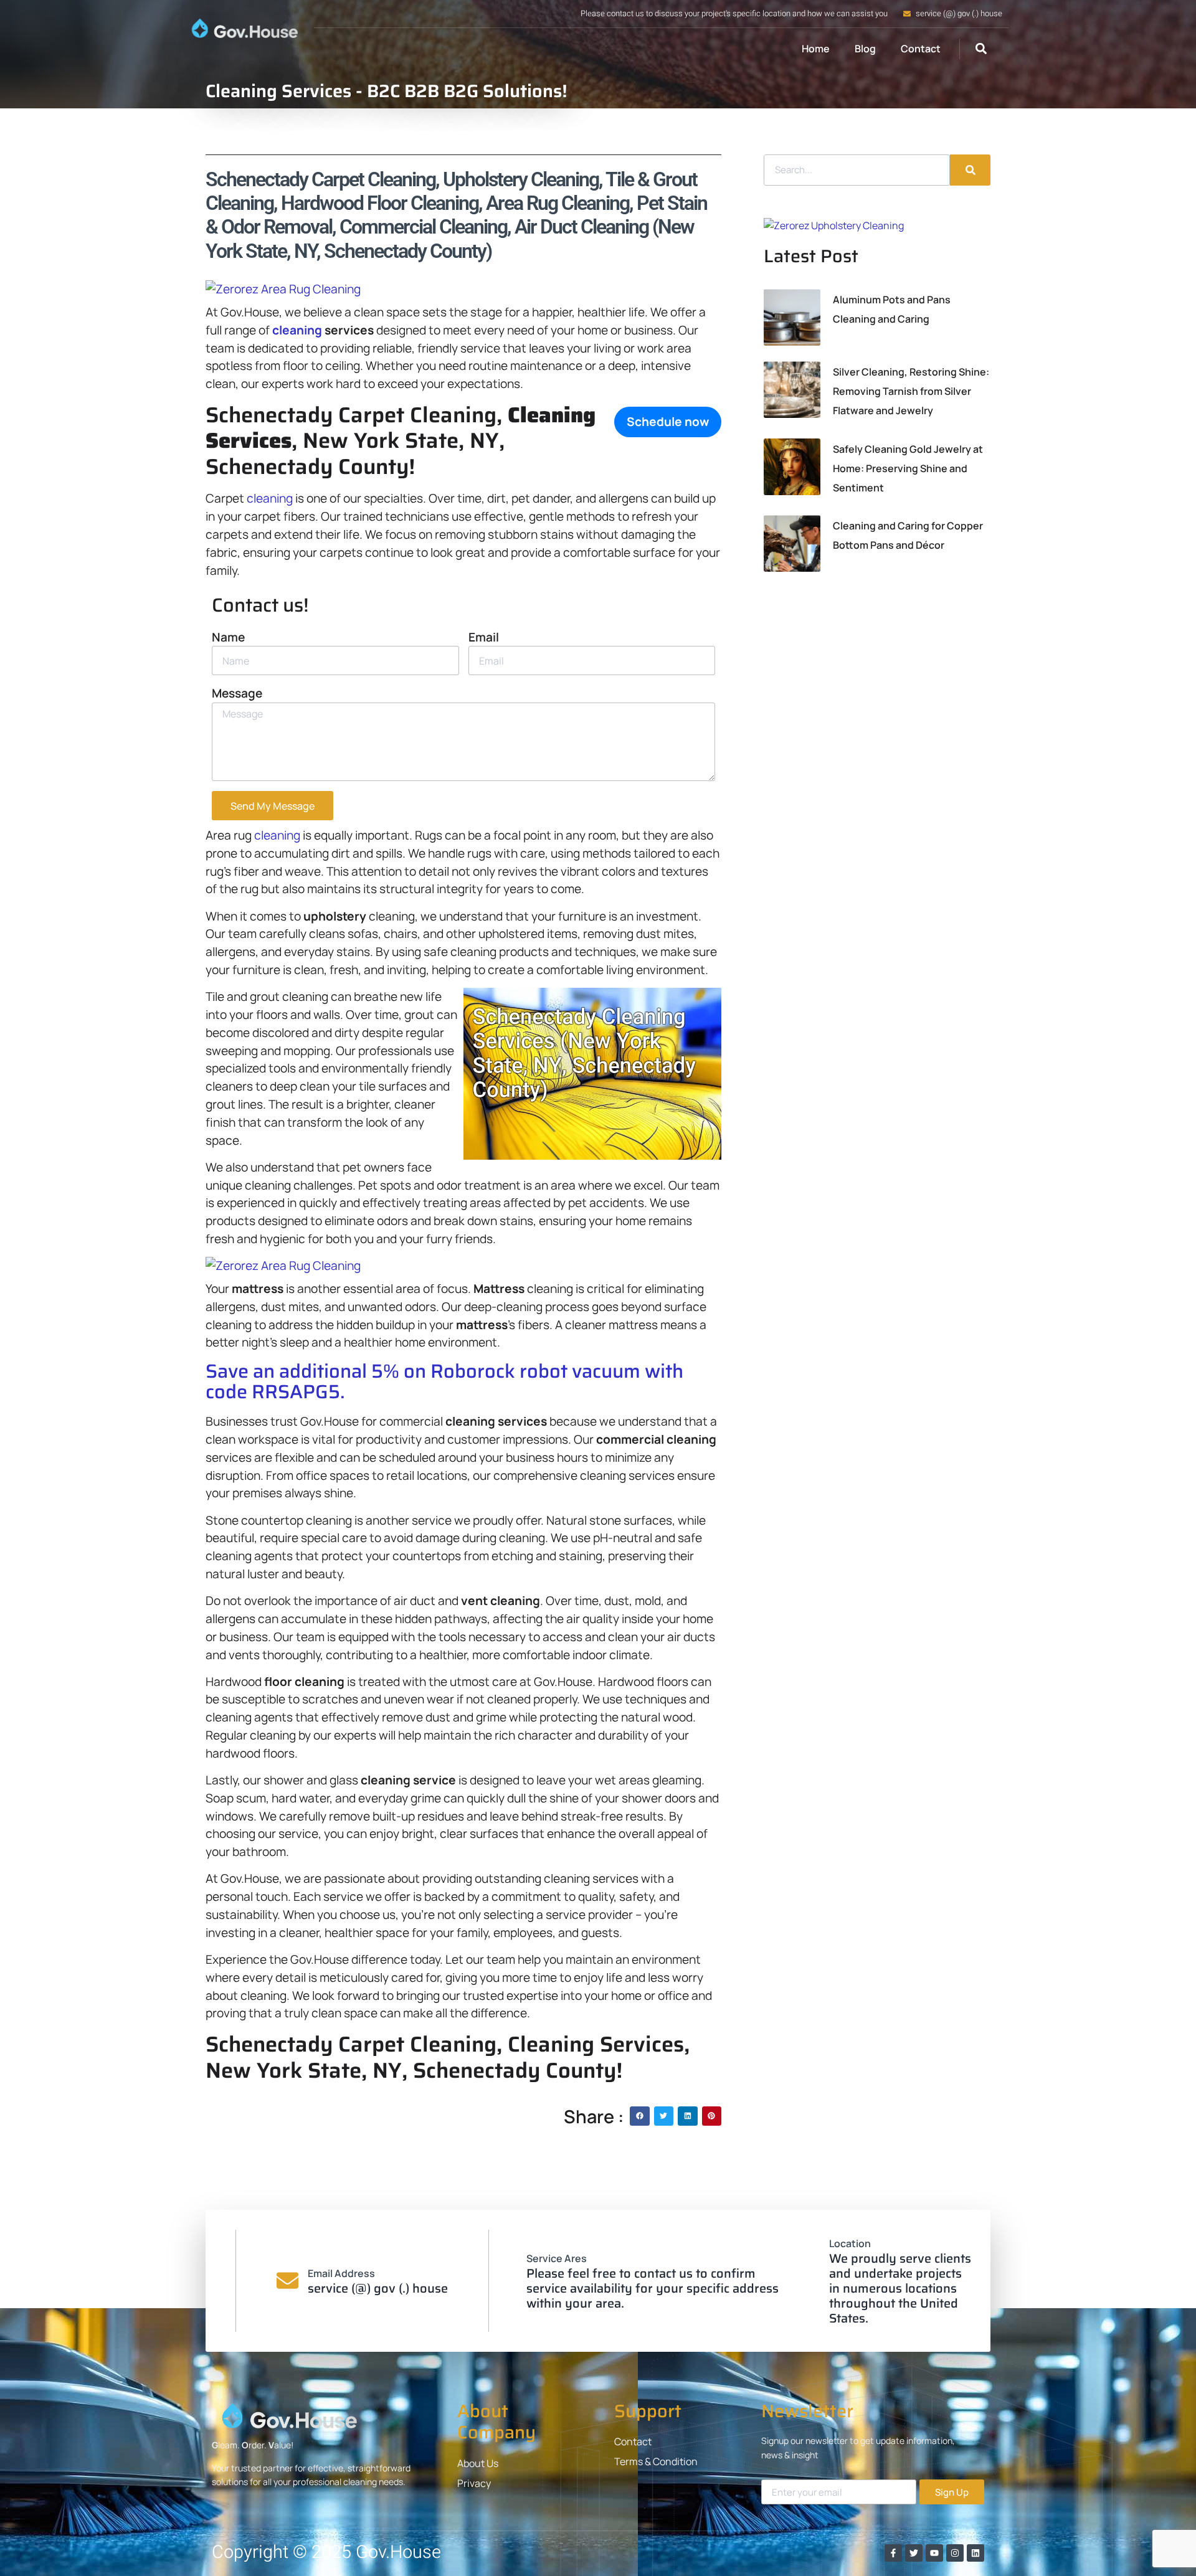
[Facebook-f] (893, 2553)
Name (228, 637)
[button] (981, 49)
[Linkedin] (975, 2553)
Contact (921, 49)
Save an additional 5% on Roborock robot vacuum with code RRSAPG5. (444, 1381)
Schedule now (668, 422)
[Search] (970, 170)
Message (237, 693)
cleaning (297, 330)
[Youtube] (934, 2553)
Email (484, 637)
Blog (865, 49)
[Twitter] (914, 2553)
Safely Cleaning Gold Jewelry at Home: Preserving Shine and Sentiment (908, 468)
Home (816, 49)
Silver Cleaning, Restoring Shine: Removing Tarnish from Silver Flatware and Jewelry (911, 391)
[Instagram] (955, 2553)
